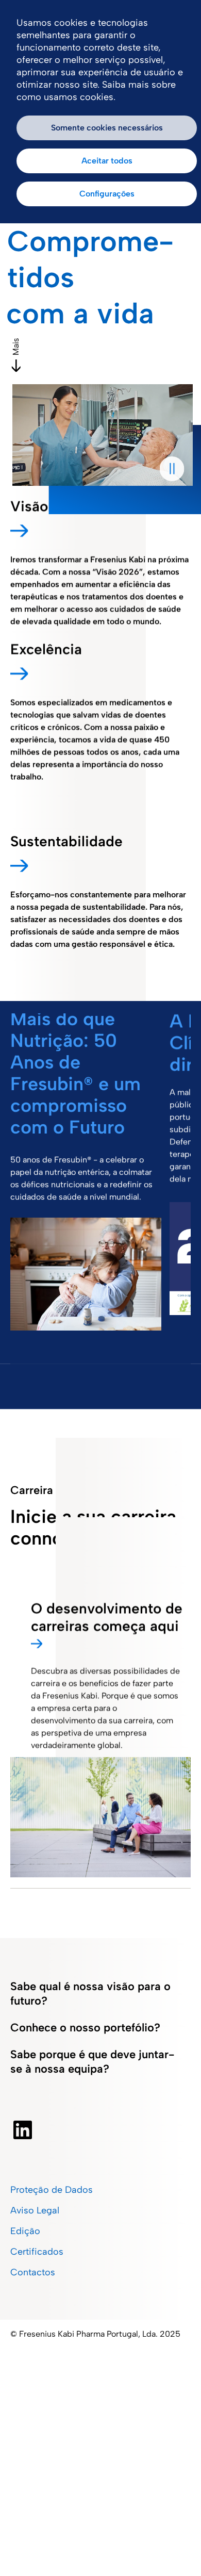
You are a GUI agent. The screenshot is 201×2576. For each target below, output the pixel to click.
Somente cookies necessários (107, 128)
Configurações (107, 194)
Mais (16, 347)
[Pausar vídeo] (172, 469)
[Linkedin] (23, 2130)
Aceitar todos (107, 161)
